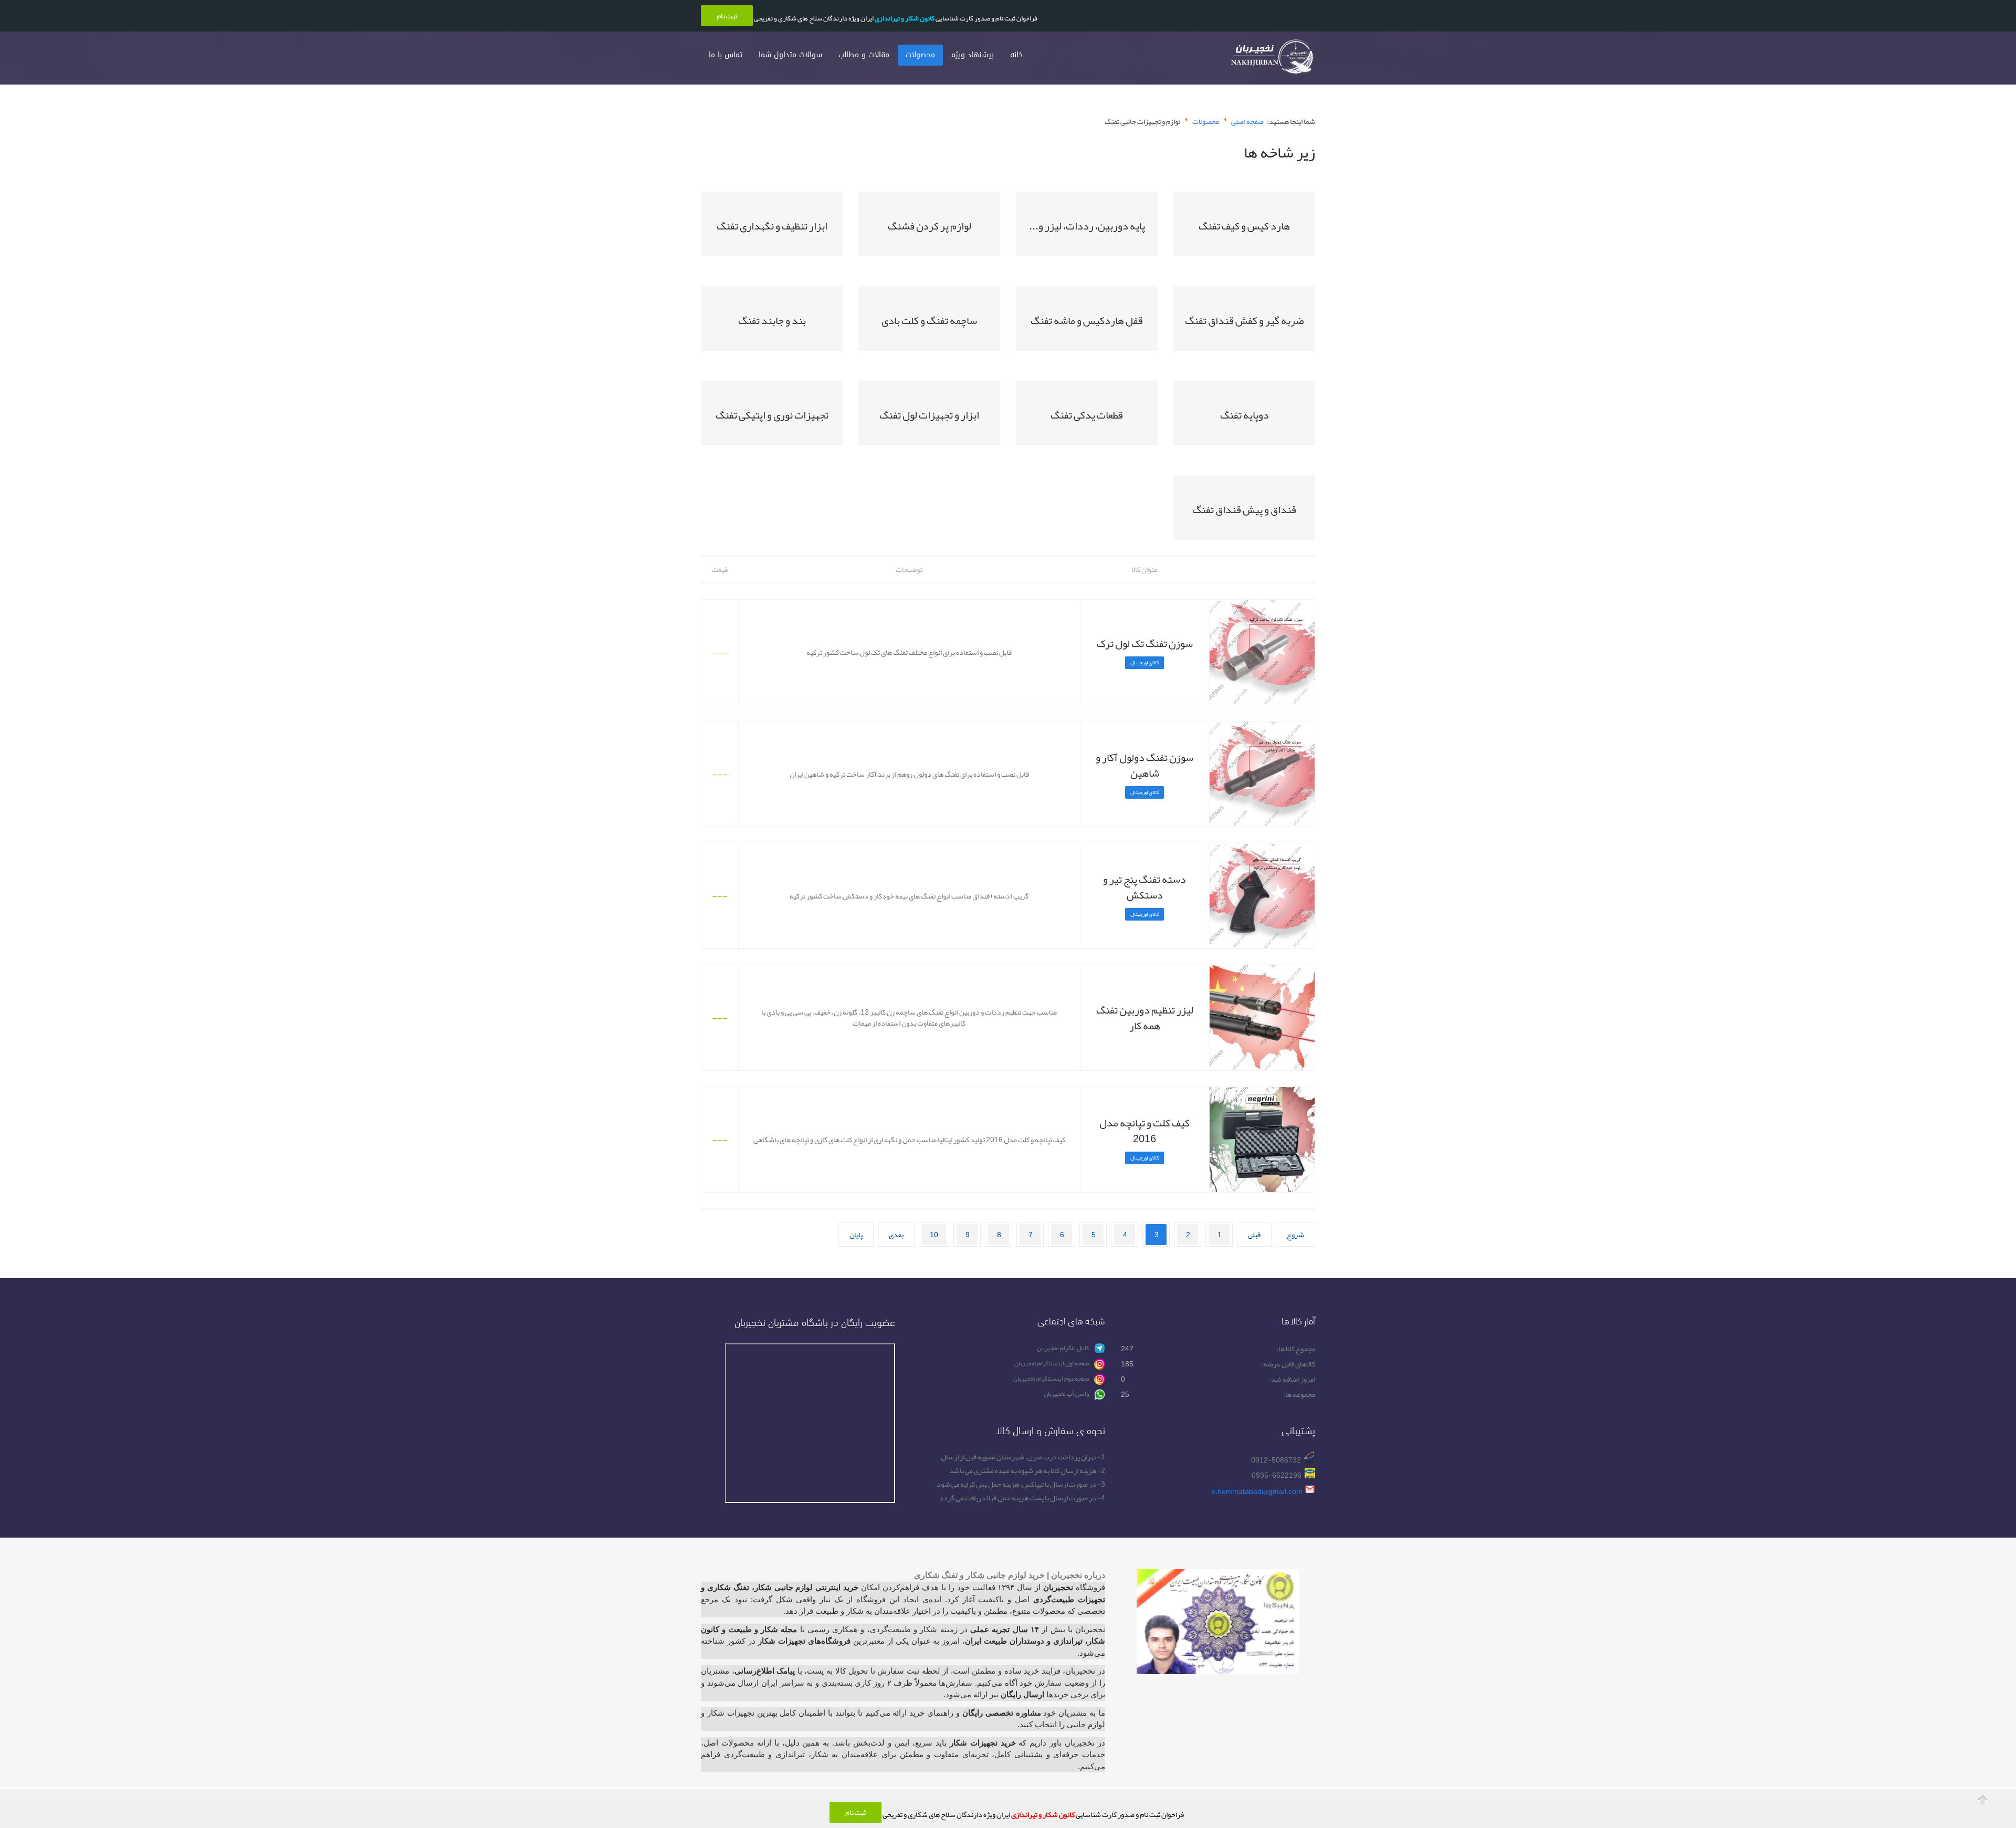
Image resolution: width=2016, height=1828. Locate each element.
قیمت (720, 569)
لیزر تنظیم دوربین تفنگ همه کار (1145, 1018)
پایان (856, 1235)
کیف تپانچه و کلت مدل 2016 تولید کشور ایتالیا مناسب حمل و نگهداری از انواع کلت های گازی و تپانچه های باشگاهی (909, 1140)
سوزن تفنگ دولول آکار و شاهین (1144, 765)
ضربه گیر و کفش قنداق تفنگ (1244, 320)
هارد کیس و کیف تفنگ (1244, 226)
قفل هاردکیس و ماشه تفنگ (1087, 320)
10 (934, 1235)
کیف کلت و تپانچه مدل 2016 (1144, 1131)
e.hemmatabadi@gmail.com (1257, 1491)
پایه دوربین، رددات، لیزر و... (1087, 226)
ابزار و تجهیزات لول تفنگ (929, 415)
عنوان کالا (1144, 569)
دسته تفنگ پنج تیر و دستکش (1144, 887)
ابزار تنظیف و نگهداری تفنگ (772, 226)
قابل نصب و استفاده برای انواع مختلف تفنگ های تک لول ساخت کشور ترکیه (909, 652)
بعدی (896, 1235)
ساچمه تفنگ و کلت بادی (929, 320)
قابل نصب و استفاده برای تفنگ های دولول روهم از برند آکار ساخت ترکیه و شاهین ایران (909, 774)
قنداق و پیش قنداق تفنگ (1244, 509)
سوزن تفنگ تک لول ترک (1145, 643)
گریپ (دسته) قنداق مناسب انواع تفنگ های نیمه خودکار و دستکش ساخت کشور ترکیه (909, 896)
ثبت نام (855, 1812)
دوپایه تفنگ (1245, 415)
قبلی (1254, 1235)
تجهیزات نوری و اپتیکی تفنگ (772, 415)
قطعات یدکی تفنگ (1087, 415)
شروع (1295, 1235)
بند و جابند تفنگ (772, 320)
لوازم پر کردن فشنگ (930, 226)
